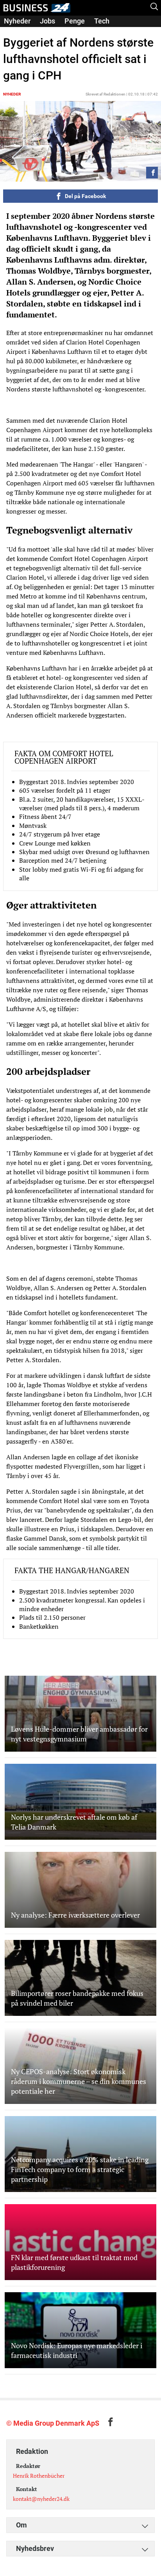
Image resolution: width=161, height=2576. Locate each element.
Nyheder (17, 21)
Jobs (47, 21)
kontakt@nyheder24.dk (41, 2499)
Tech (102, 21)
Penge (75, 21)
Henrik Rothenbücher (39, 2476)
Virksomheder (26, 32)
